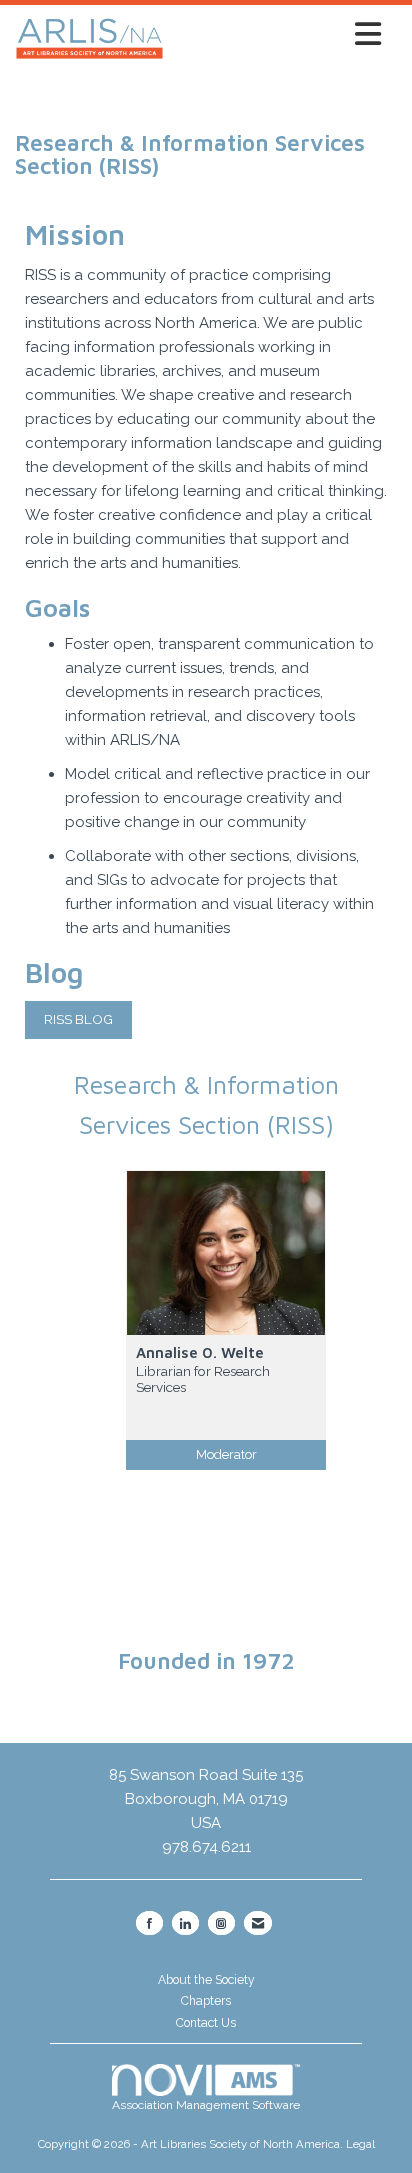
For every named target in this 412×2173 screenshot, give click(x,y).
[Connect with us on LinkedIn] (185, 1923)
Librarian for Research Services (203, 1379)
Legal (360, 2144)
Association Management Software (206, 2105)
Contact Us (206, 2023)
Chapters (206, 2001)
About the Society (206, 1980)
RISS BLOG (78, 1019)
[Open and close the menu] (278, 35)
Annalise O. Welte (200, 1352)
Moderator (226, 1454)
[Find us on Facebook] (149, 1923)
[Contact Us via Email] (258, 1923)
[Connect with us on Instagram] (221, 1923)
